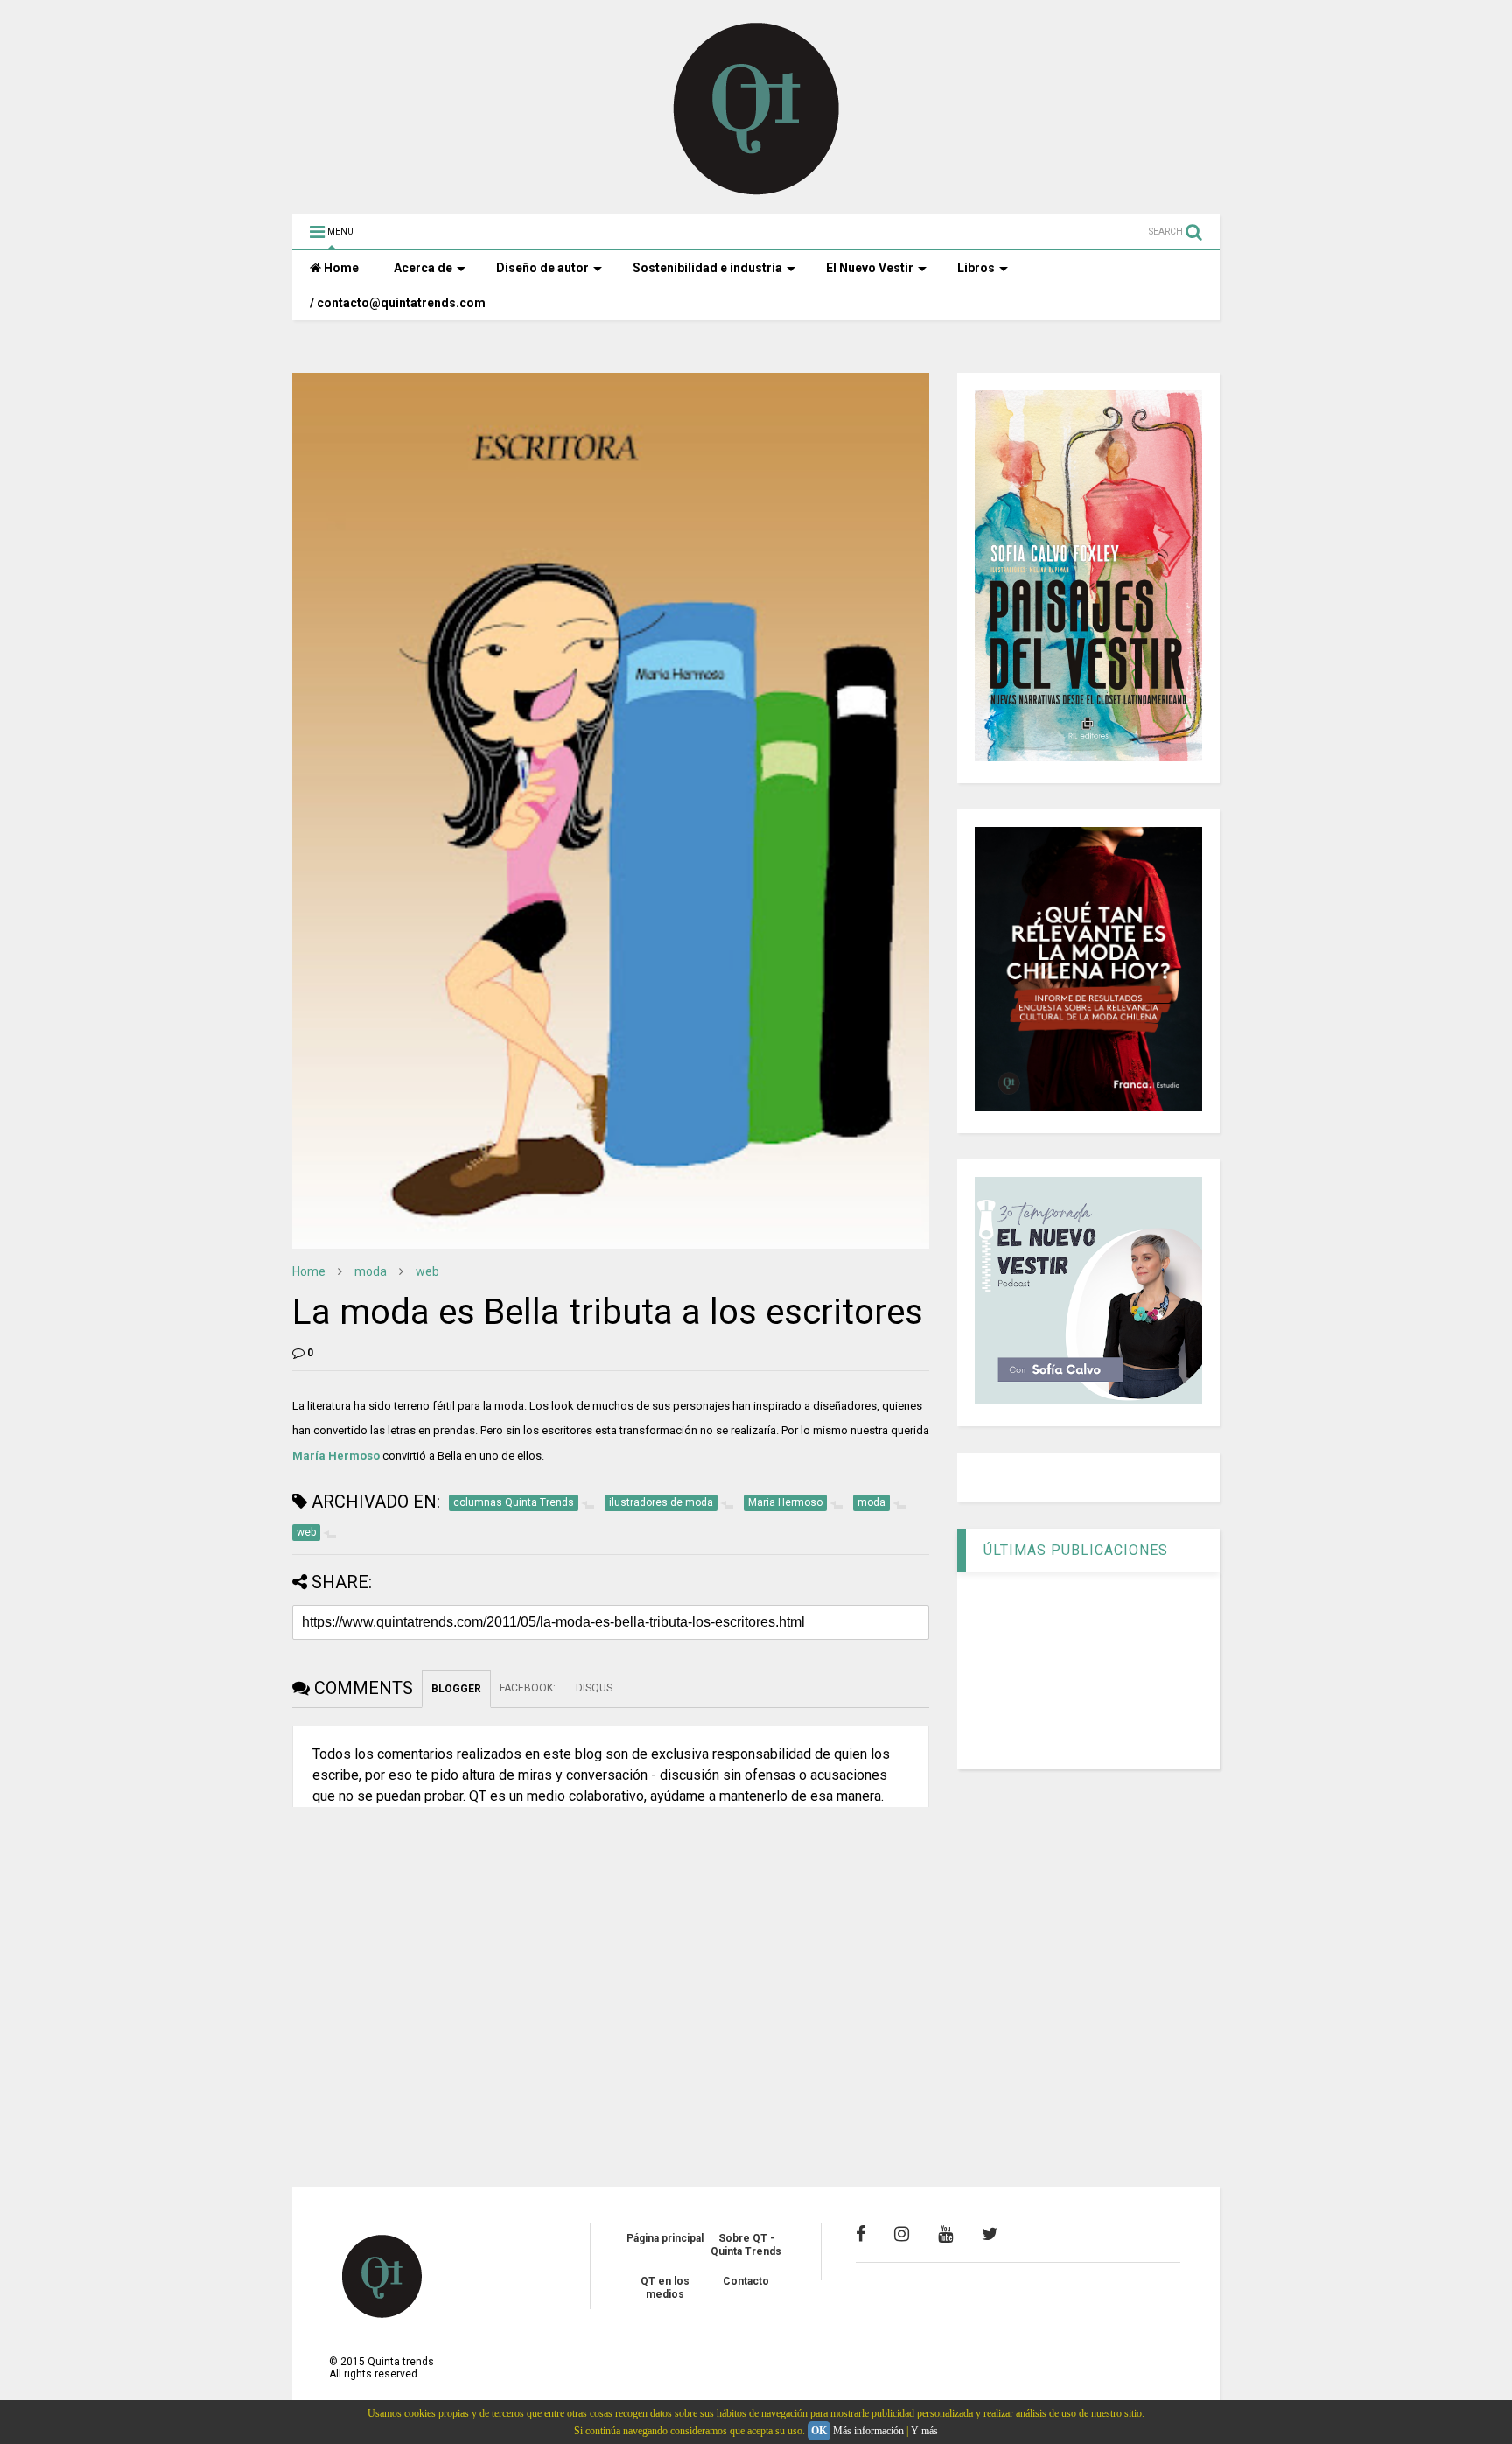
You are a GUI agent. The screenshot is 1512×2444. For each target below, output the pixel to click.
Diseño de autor (542, 268)
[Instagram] (902, 2234)
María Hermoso (336, 1456)
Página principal (665, 2238)
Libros (976, 268)
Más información (868, 2431)
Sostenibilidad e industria (707, 268)
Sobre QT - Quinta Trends (746, 2244)
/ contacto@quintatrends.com (398, 303)
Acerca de (423, 268)
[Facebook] (861, 2234)
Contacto (746, 2281)
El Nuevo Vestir (870, 268)
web (427, 1271)
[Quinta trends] (756, 193)
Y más (924, 2431)
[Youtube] (945, 2234)
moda (371, 1271)
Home (340, 268)
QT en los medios (665, 2287)
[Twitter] (990, 2234)
